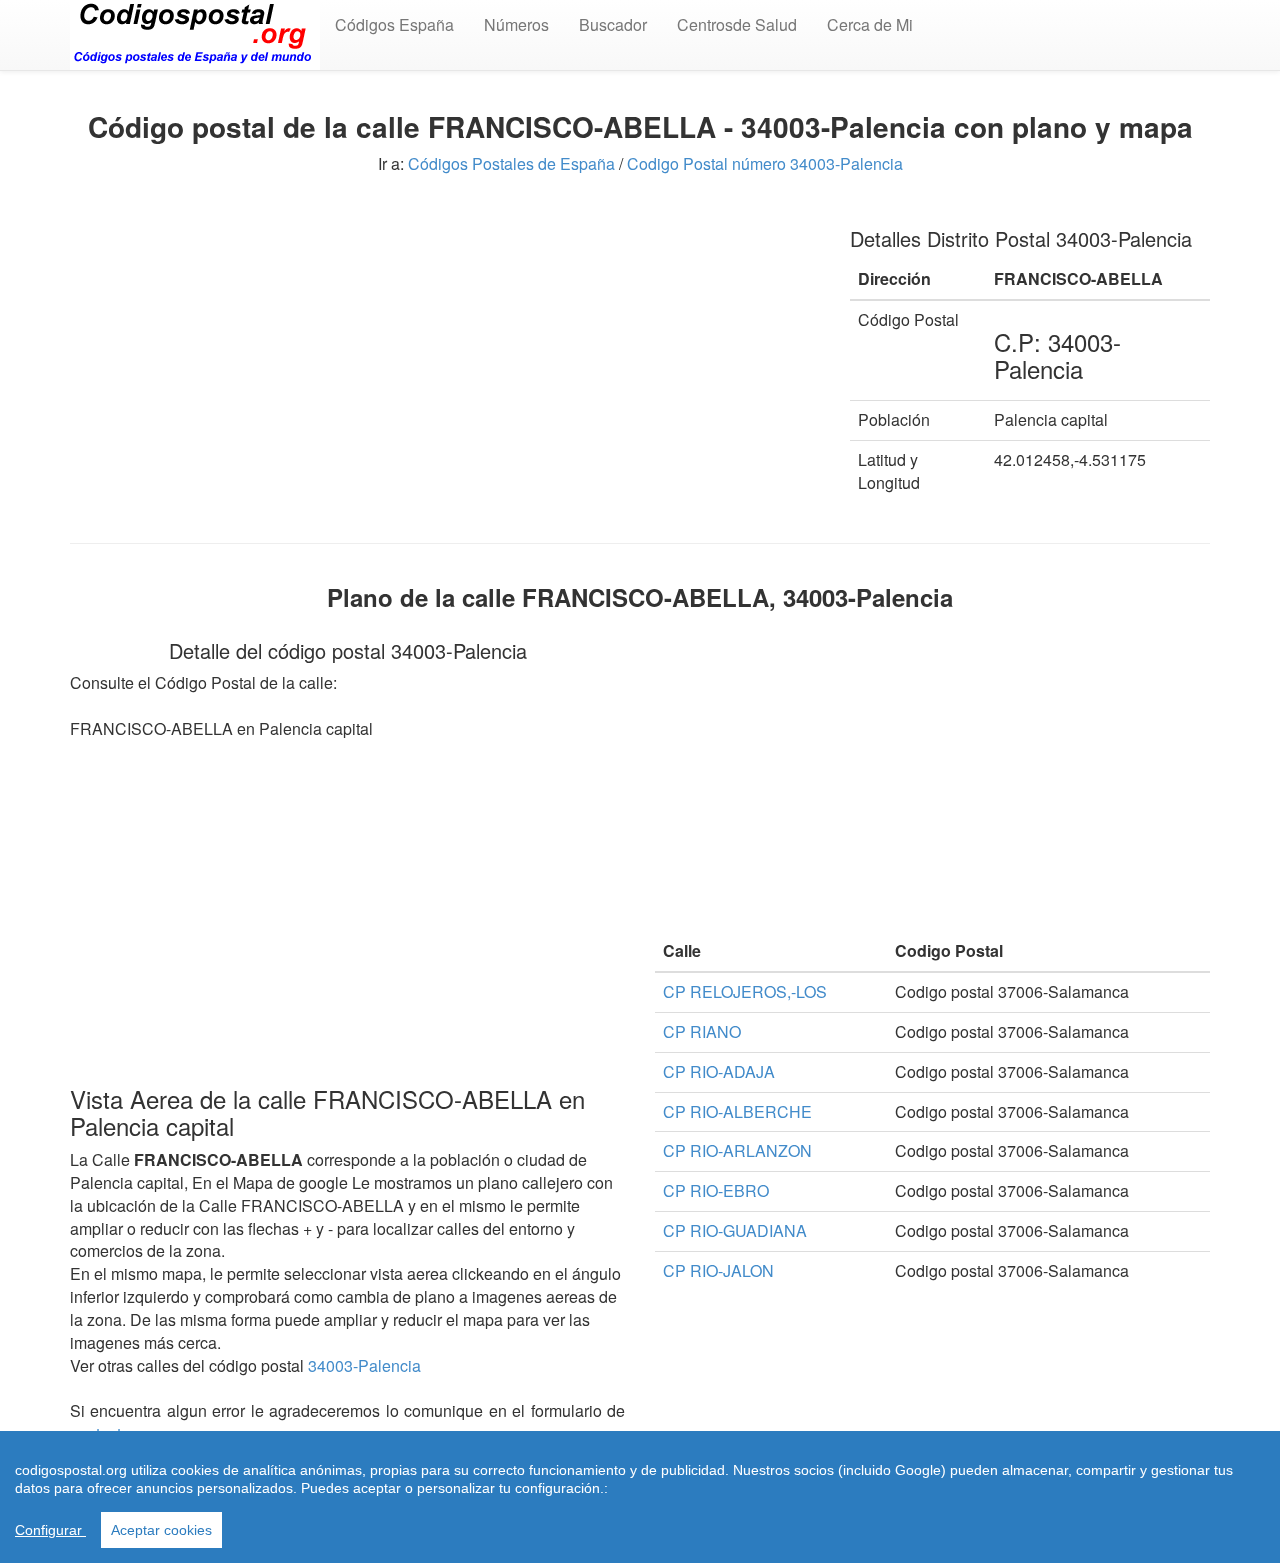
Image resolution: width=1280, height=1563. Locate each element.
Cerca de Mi (870, 24)
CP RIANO (702, 1031)
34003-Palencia (364, 1365)
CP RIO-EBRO (716, 1190)
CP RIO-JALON (718, 1270)
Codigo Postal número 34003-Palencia (765, 163)
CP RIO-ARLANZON (737, 1150)
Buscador (613, 24)
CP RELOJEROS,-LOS (745, 991)
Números (516, 24)
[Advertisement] (445, 348)
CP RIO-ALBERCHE (737, 1111)
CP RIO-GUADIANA (735, 1230)
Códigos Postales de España (511, 163)
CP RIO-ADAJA (719, 1071)
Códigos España (394, 24)
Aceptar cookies (161, 1530)
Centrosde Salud (737, 24)
